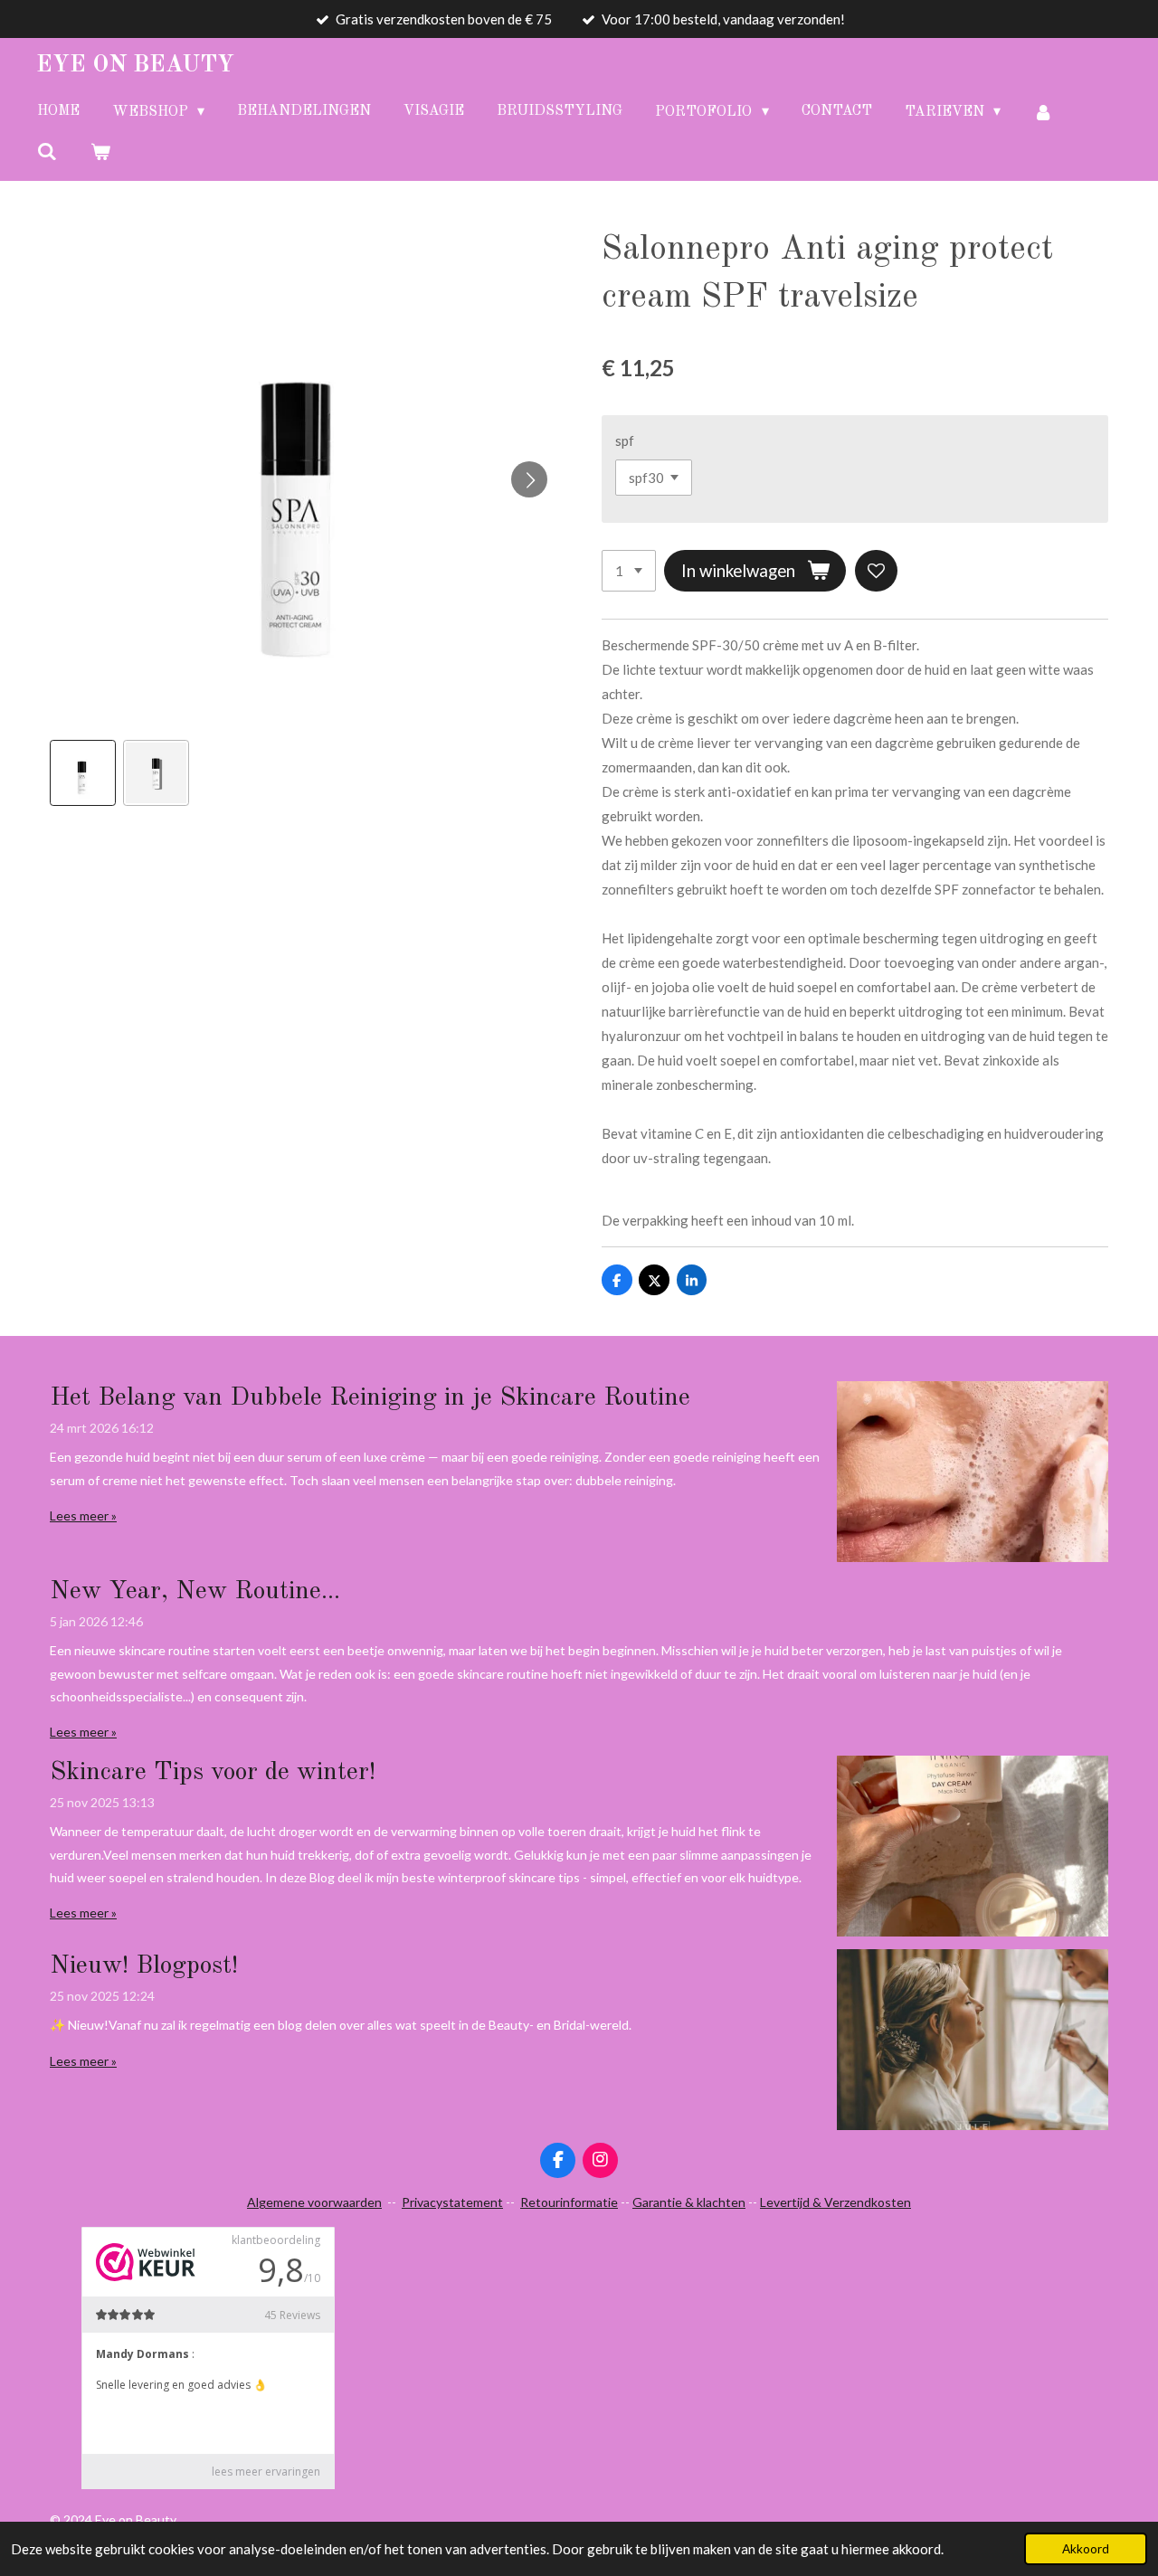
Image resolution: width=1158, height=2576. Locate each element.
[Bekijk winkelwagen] (100, 152)
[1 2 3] (629, 571)
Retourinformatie (569, 2202)
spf (625, 440)
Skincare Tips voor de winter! (213, 1773)
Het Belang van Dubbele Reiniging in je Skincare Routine (370, 1398)
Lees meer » (83, 1515)
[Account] (1043, 112)
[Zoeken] (47, 152)
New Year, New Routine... (195, 1592)
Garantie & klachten (689, 2202)
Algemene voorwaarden (314, 2202)
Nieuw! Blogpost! (144, 1966)
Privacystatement (452, 2202)
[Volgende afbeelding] (529, 479)
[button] (83, 773)
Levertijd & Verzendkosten (835, 2202)
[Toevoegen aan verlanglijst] (876, 571)
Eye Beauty (135, 65)
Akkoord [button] (1086, 2549)
